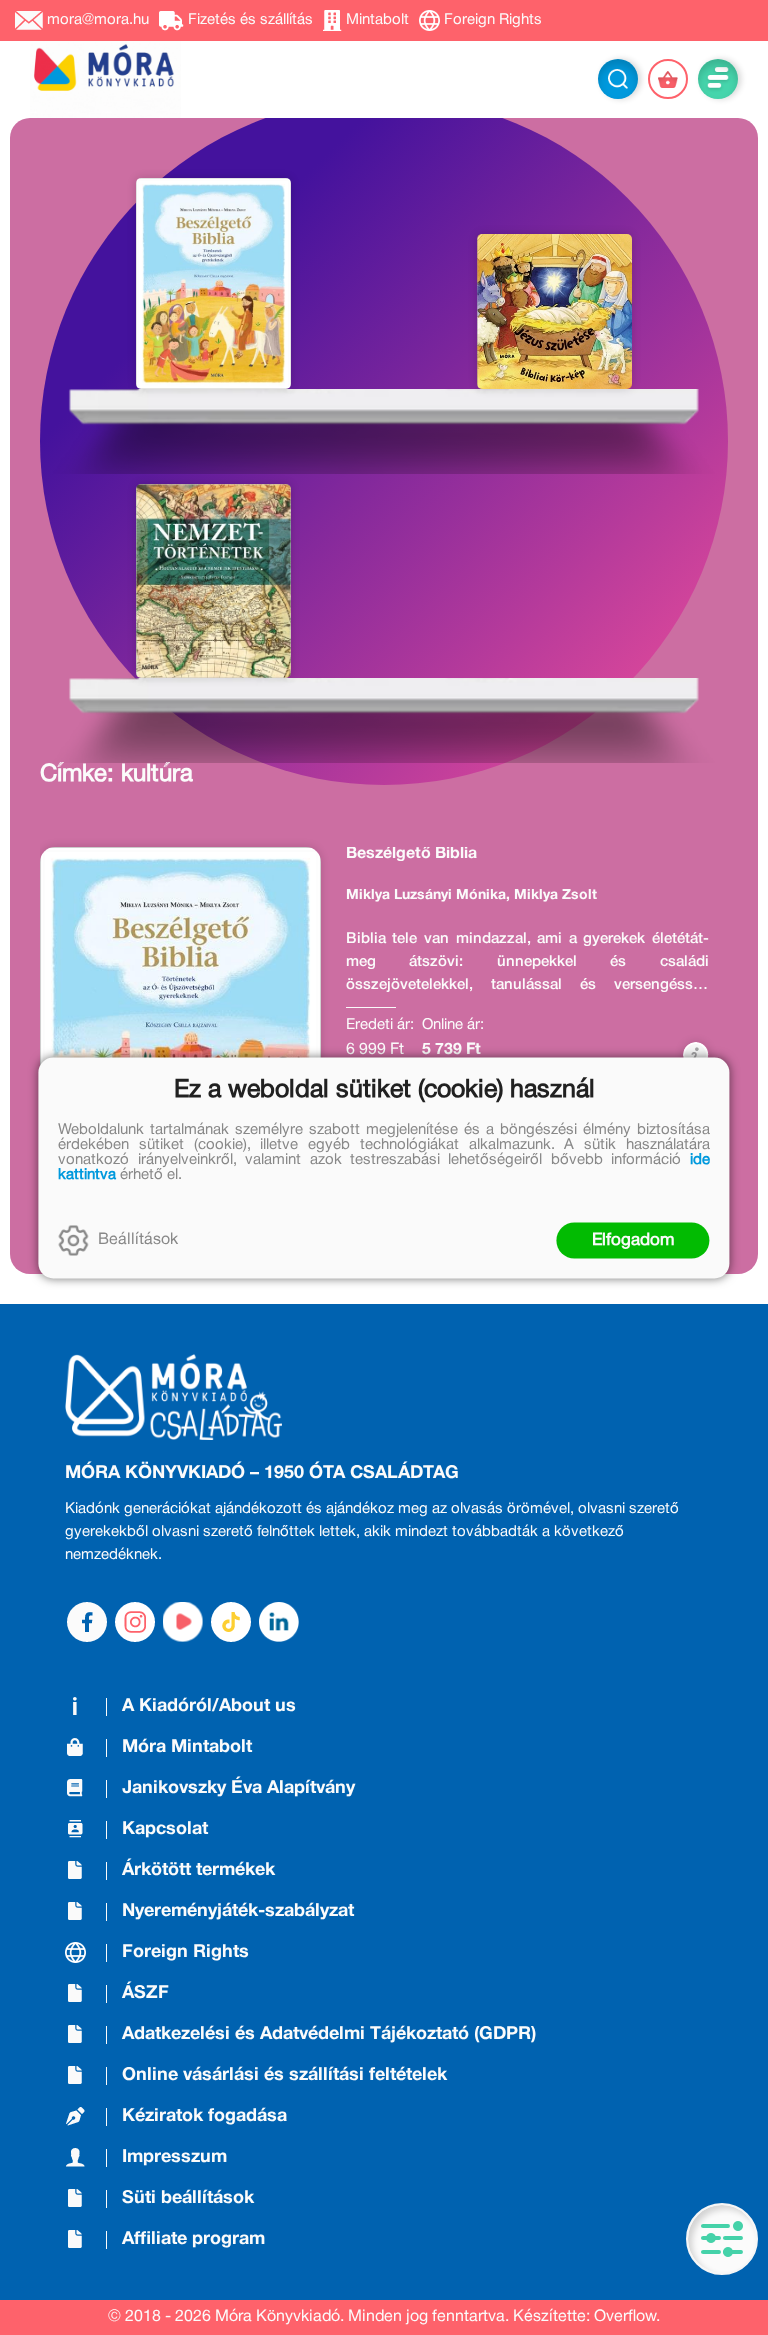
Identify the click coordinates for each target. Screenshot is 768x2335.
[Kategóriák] (722, 2239)
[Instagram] (135, 1622)
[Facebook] (87, 1622)
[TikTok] (231, 1622)
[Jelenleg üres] (668, 79)
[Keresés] (618, 79)
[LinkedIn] (279, 1622)
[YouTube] (183, 1622)
